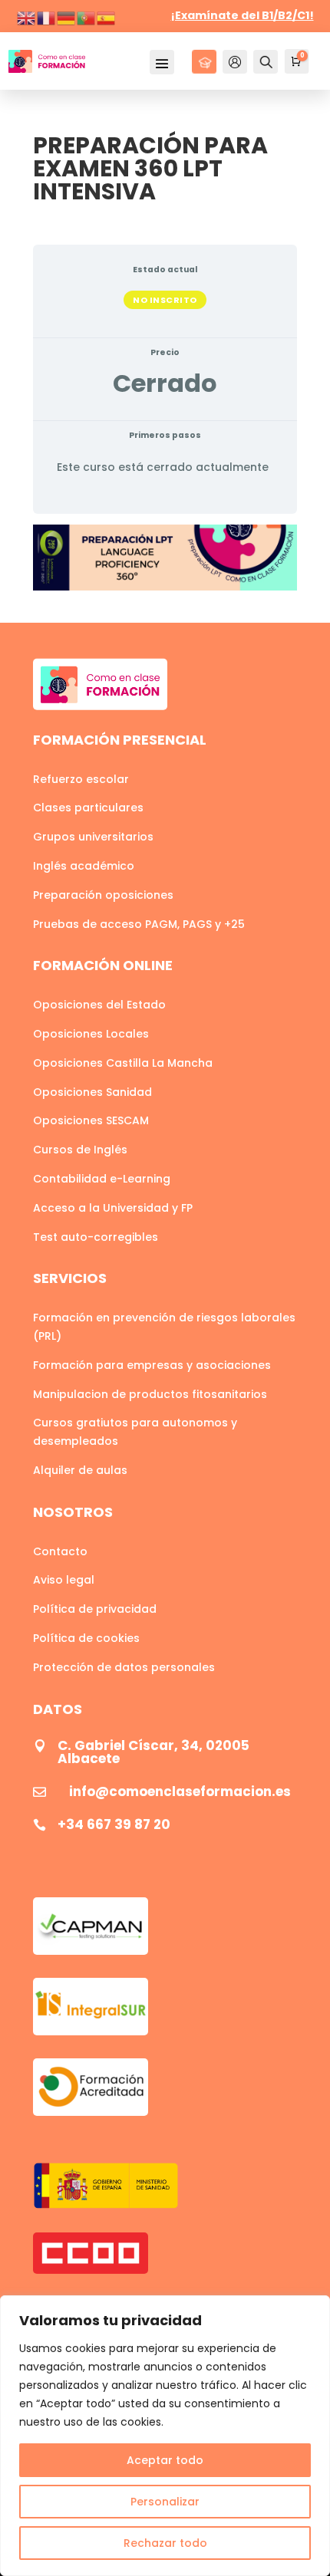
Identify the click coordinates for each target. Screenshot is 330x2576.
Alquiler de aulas (80, 1470)
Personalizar (165, 2502)
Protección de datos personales (124, 1667)
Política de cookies (86, 1638)
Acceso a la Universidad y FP (113, 1208)
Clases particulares (88, 808)
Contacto (60, 1551)
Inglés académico (84, 866)
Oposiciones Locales (91, 1034)
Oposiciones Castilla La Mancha (123, 1063)
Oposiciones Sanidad (92, 1092)
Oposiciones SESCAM (91, 1120)
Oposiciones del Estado (99, 1005)
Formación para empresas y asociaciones (152, 1365)
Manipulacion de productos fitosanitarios (150, 1394)
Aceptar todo (165, 2460)
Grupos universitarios (93, 837)
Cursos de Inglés (80, 1150)
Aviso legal (64, 1580)
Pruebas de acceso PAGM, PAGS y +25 (139, 924)
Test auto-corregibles (96, 1237)
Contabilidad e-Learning (102, 1179)
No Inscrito (165, 300)
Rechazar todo (165, 2543)
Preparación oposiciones (103, 895)
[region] (165, 2436)
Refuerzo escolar (81, 779)
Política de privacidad (95, 1609)
